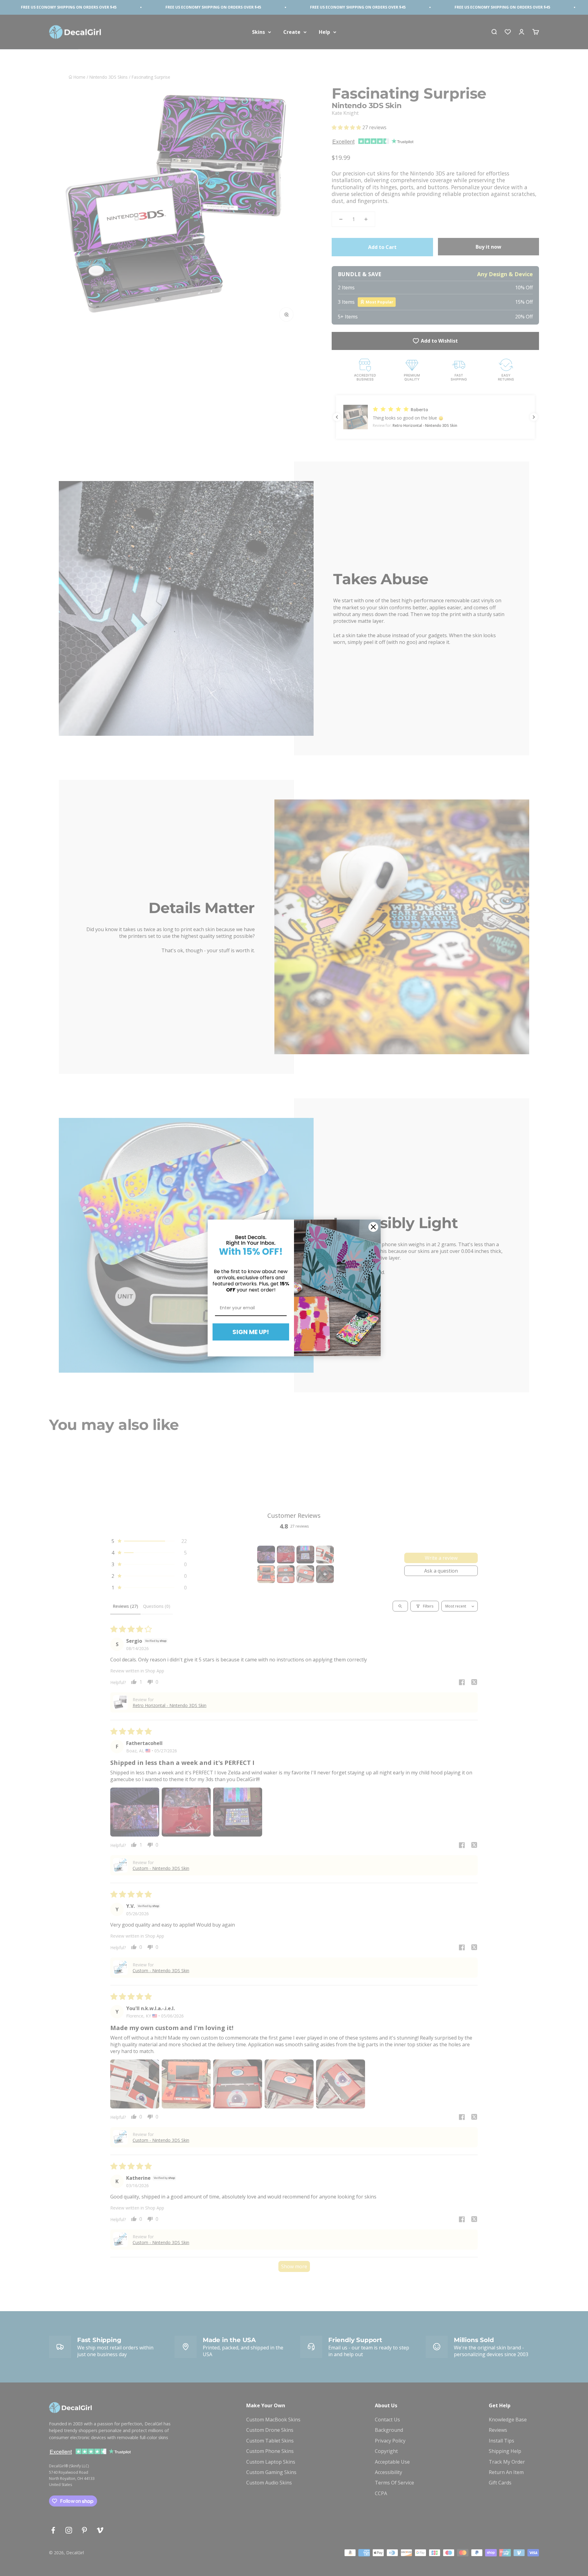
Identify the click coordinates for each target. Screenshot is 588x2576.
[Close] (373, 1227)
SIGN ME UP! (251, 1332)
